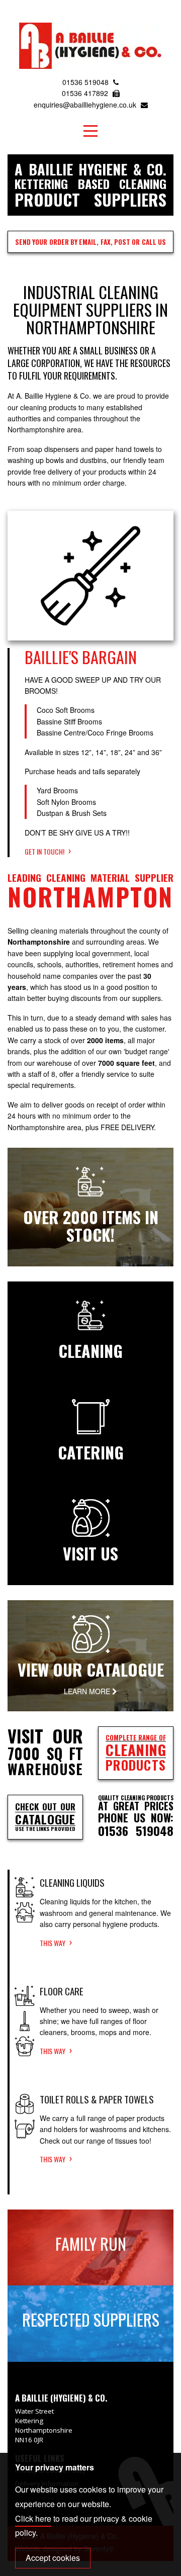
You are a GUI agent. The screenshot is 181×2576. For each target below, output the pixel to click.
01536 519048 (86, 82)
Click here (33, 2518)
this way (53, 1943)
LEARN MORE (88, 1691)
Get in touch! (44, 851)
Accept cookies (53, 2558)
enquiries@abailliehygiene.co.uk (86, 105)
